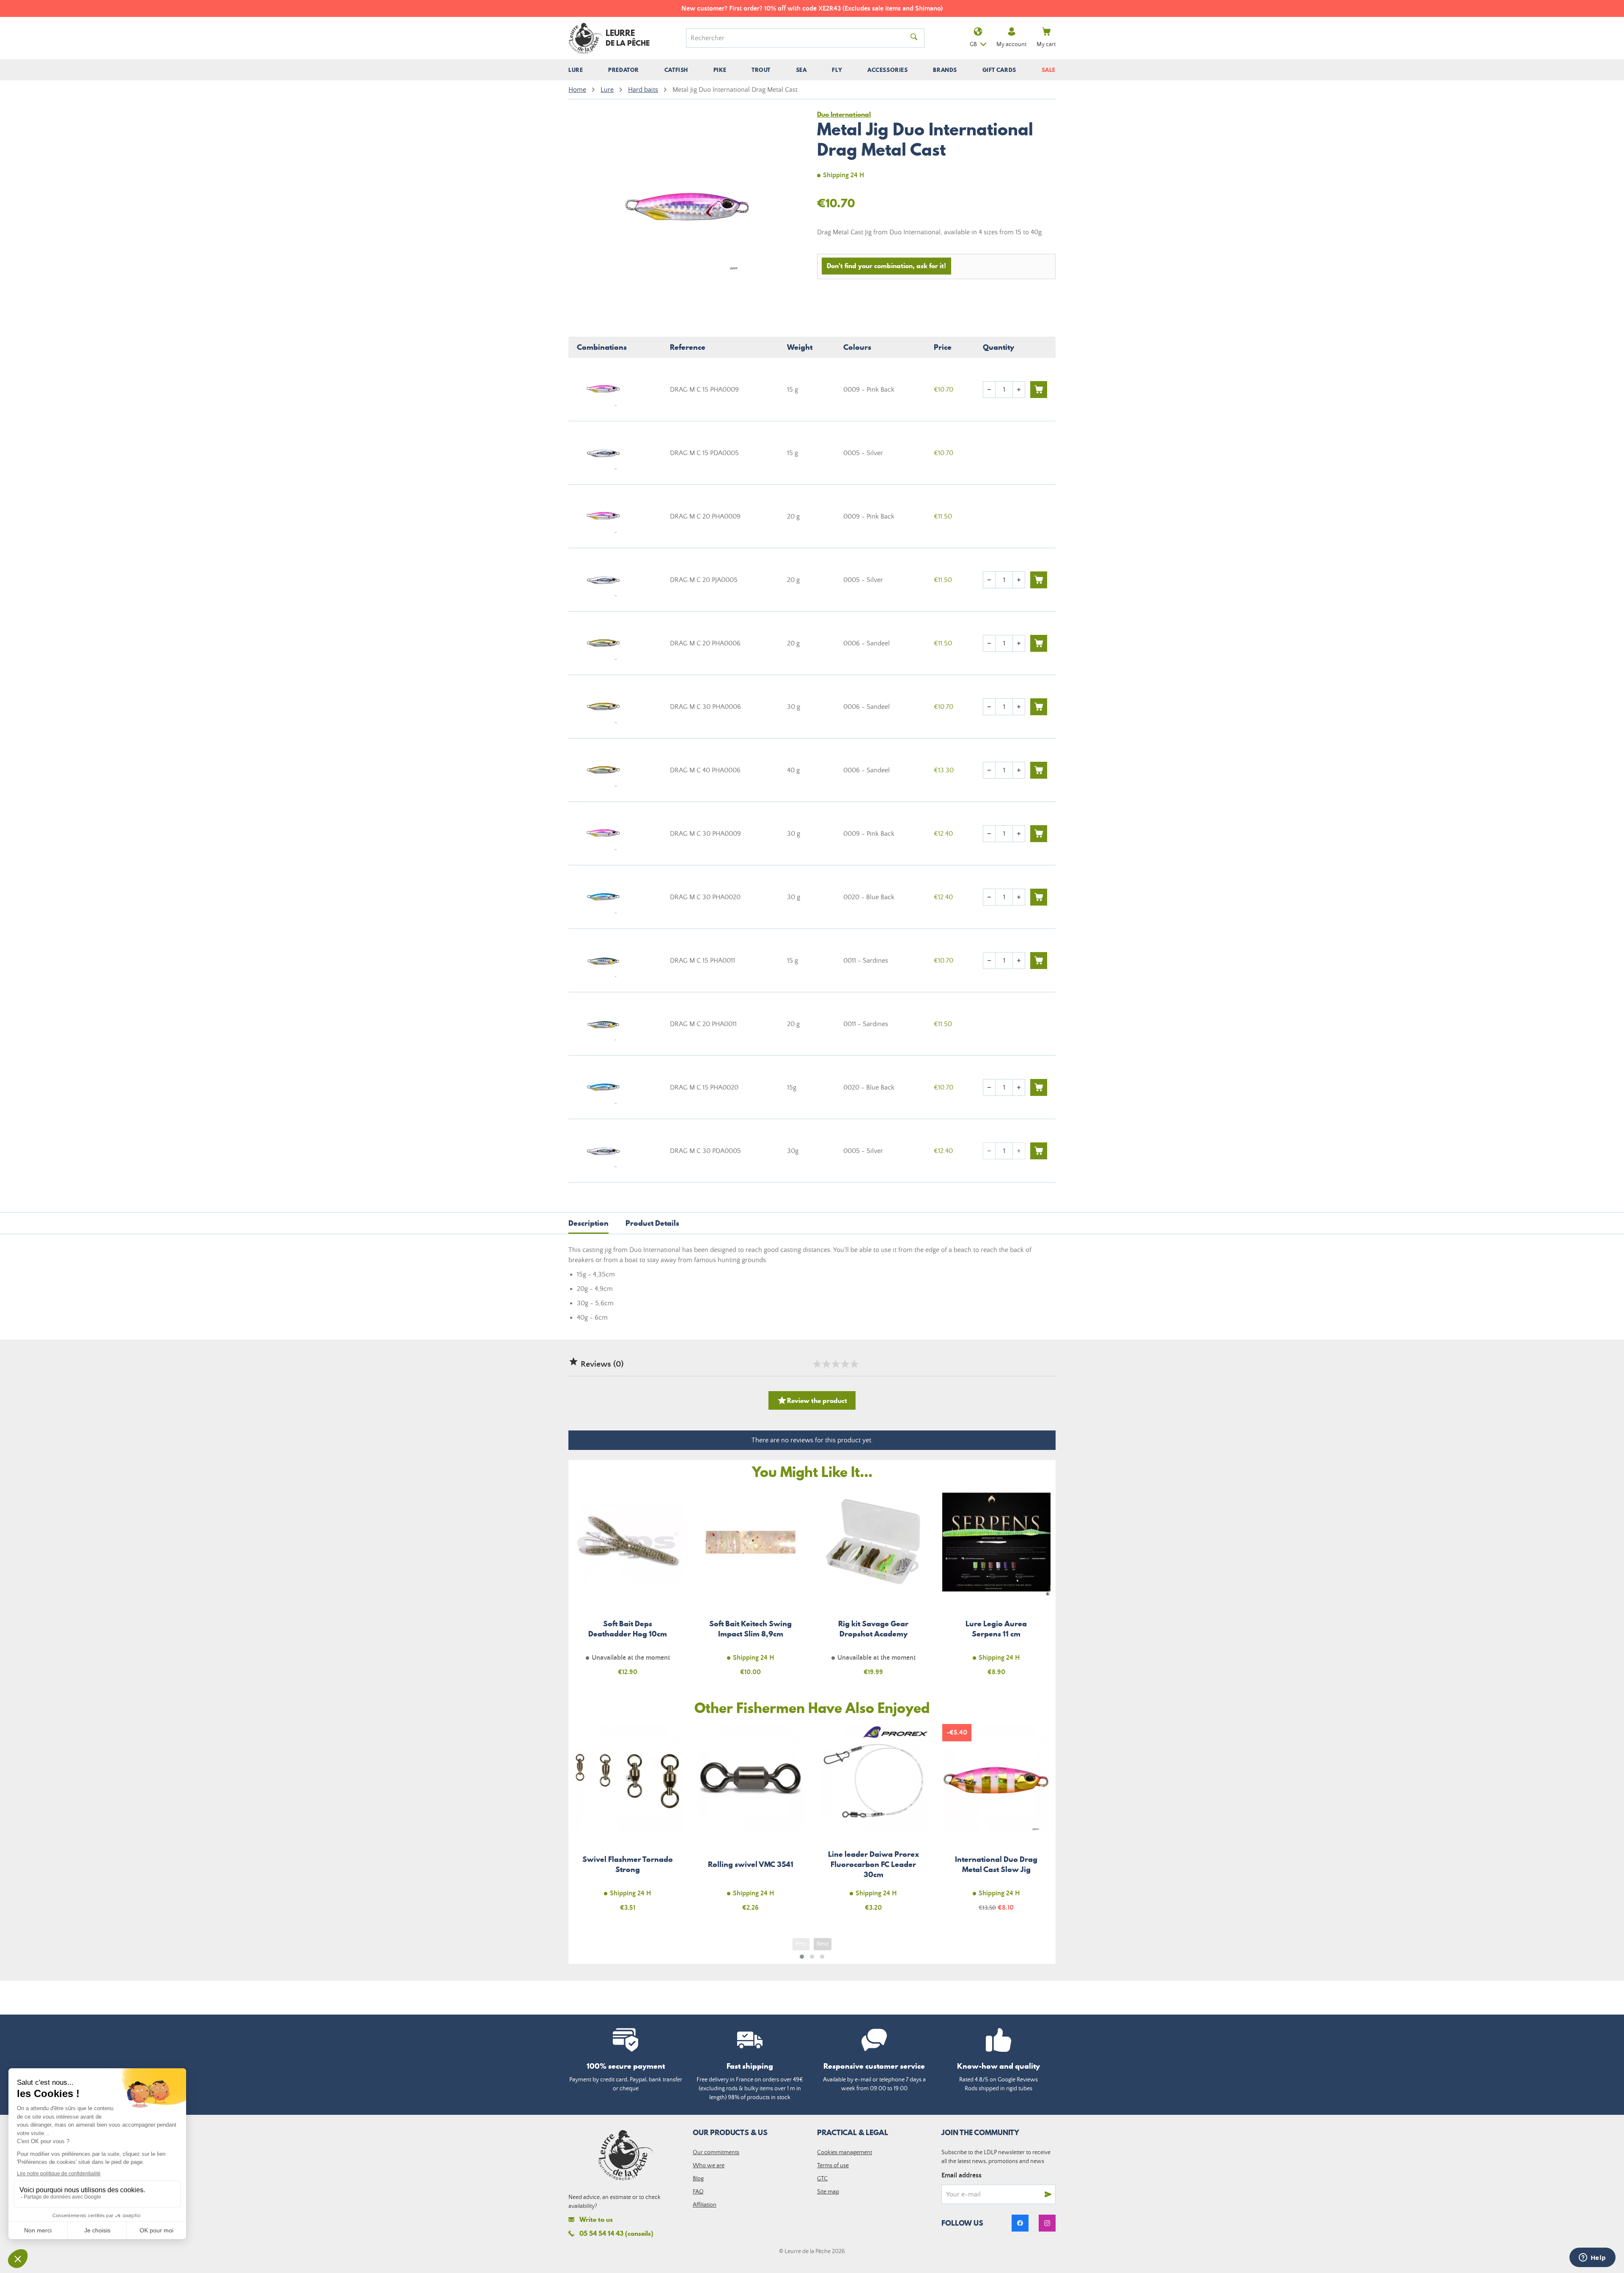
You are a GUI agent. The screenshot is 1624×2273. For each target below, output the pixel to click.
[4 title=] (845, 1364)
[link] (1020, 2223)
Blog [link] (698, 2179)
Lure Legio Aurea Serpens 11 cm (997, 1587)
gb (973, 44)
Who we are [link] (709, 2166)
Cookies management (845, 2152)
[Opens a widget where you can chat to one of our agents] (1592, 2258)
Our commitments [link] (716, 2152)
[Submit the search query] (914, 38)
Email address (962, 2175)
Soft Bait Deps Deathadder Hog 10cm (628, 1587)
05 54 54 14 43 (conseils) (616, 2233)
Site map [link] (828, 2192)
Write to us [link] (596, 2219)
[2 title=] (826, 1364)
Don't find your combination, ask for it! (886, 266)
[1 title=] (817, 1364)
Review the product (812, 1400)
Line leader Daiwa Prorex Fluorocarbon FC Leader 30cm (874, 1823)
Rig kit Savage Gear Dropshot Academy (874, 1587)
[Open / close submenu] (576, 70)
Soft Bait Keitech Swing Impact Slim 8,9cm (751, 1587)
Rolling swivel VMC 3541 (751, 1823)
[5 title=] (854, 1364)
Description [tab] (588, 1223)
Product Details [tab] (652, 1223)
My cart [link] (1046, 44)
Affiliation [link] (705, 2205)
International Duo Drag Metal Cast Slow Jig (997, 1823)
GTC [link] (822, 2179)
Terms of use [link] (833, 2166)
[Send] (1048, 2194)
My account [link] (1011, 44)
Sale (1049, 70)
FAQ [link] (698, 2192)
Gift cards (999, 70)
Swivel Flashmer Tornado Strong (628, 1823)
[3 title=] (835, 1364)
